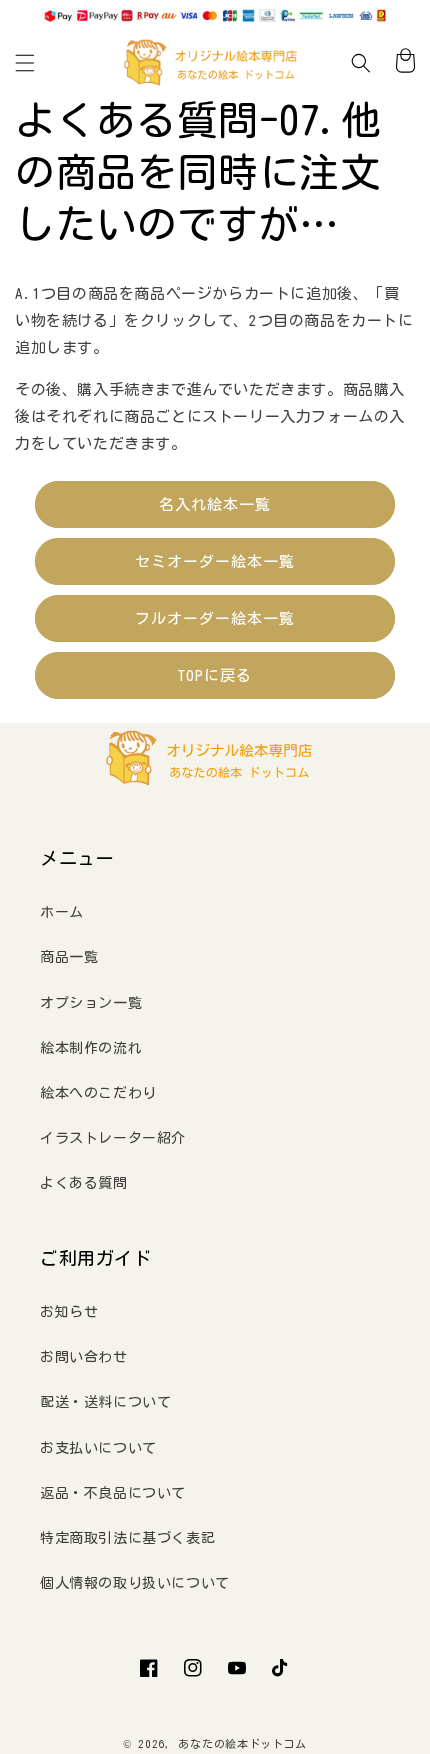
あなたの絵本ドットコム (242, 1743)
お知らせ (69, 1312)
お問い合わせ (84, 1357)
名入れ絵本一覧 (215, 504)
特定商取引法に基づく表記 (127, 1538)
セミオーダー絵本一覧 (215, 561)
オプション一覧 (91, 1003)
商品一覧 (69, 957)
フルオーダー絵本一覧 (215, 618)
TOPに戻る (215, 675)
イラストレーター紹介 (113, 1138)
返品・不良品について (113, 1493)
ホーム (62, 912)
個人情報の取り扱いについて (135, 1583)
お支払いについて (98, 1448)
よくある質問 (84, 1183)
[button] (25, 63)
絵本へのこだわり (98, 1093)
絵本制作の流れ (91, 1048)
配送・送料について (105, 1402)
